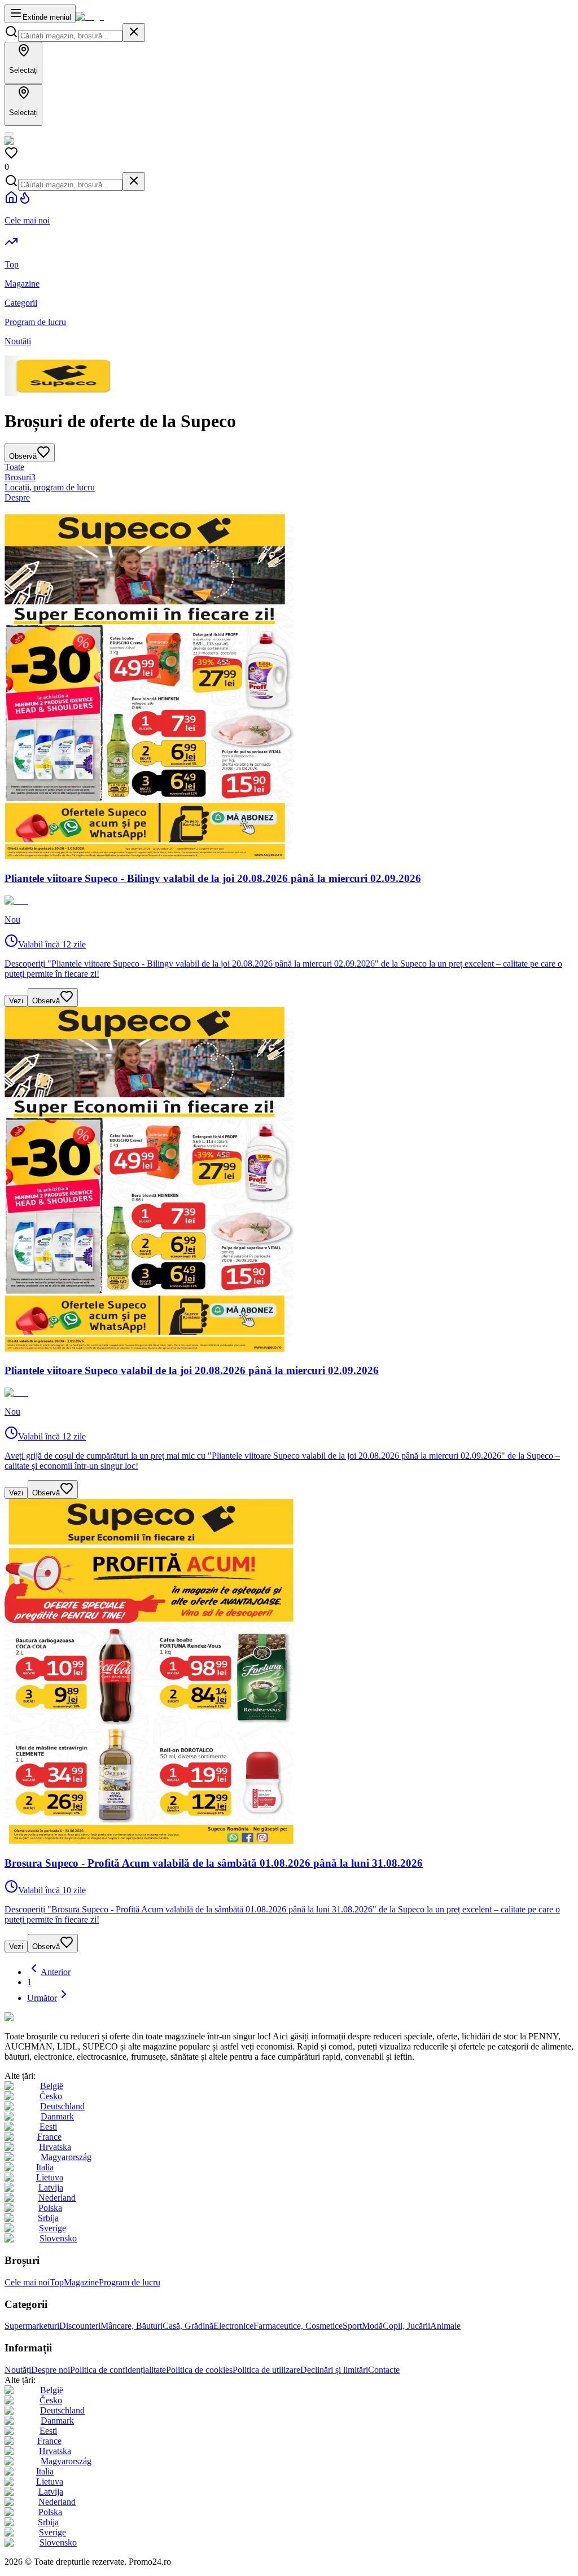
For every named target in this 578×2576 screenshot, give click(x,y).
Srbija (48, 2218)
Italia (45, 2167)
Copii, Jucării (406, 2326)
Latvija (51, 2187)
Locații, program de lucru (50, 487)
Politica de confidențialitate (118, 2370)
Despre (17, 497)
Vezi (16, 1001)
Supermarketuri (32, 2326)
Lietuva (50, 2177)
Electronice (233, 2326)
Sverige (52, 2228)
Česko (51, 2096)
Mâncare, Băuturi (132, 2326)
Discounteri (80, 2326)
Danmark (57, 2116)
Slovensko (58, 2238)
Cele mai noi (27, 2282)
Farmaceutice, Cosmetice (298, 2326)
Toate (14, 467)
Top (57, 2282)
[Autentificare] (9, 134)
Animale (445, 2326)
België (52, 2086)
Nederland (57, 2198)
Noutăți (18, 2370)
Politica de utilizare (266, 2370)
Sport (352, 2326)
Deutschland (62, 2106)
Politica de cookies (199, 2370)
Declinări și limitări (334, 2370)
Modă (372, 2326)
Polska (50, 2208)
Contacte (384, 2370)
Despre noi (51, 2370)
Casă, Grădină (188, 2326)
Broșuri (20, 477)
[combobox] (70, 36)
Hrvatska (55, 2147)
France (49, 2137)
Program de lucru (130, 2282)
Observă (46, 1001)
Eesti (48, 2127)
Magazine (81, 2282)
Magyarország (66, 2157)
